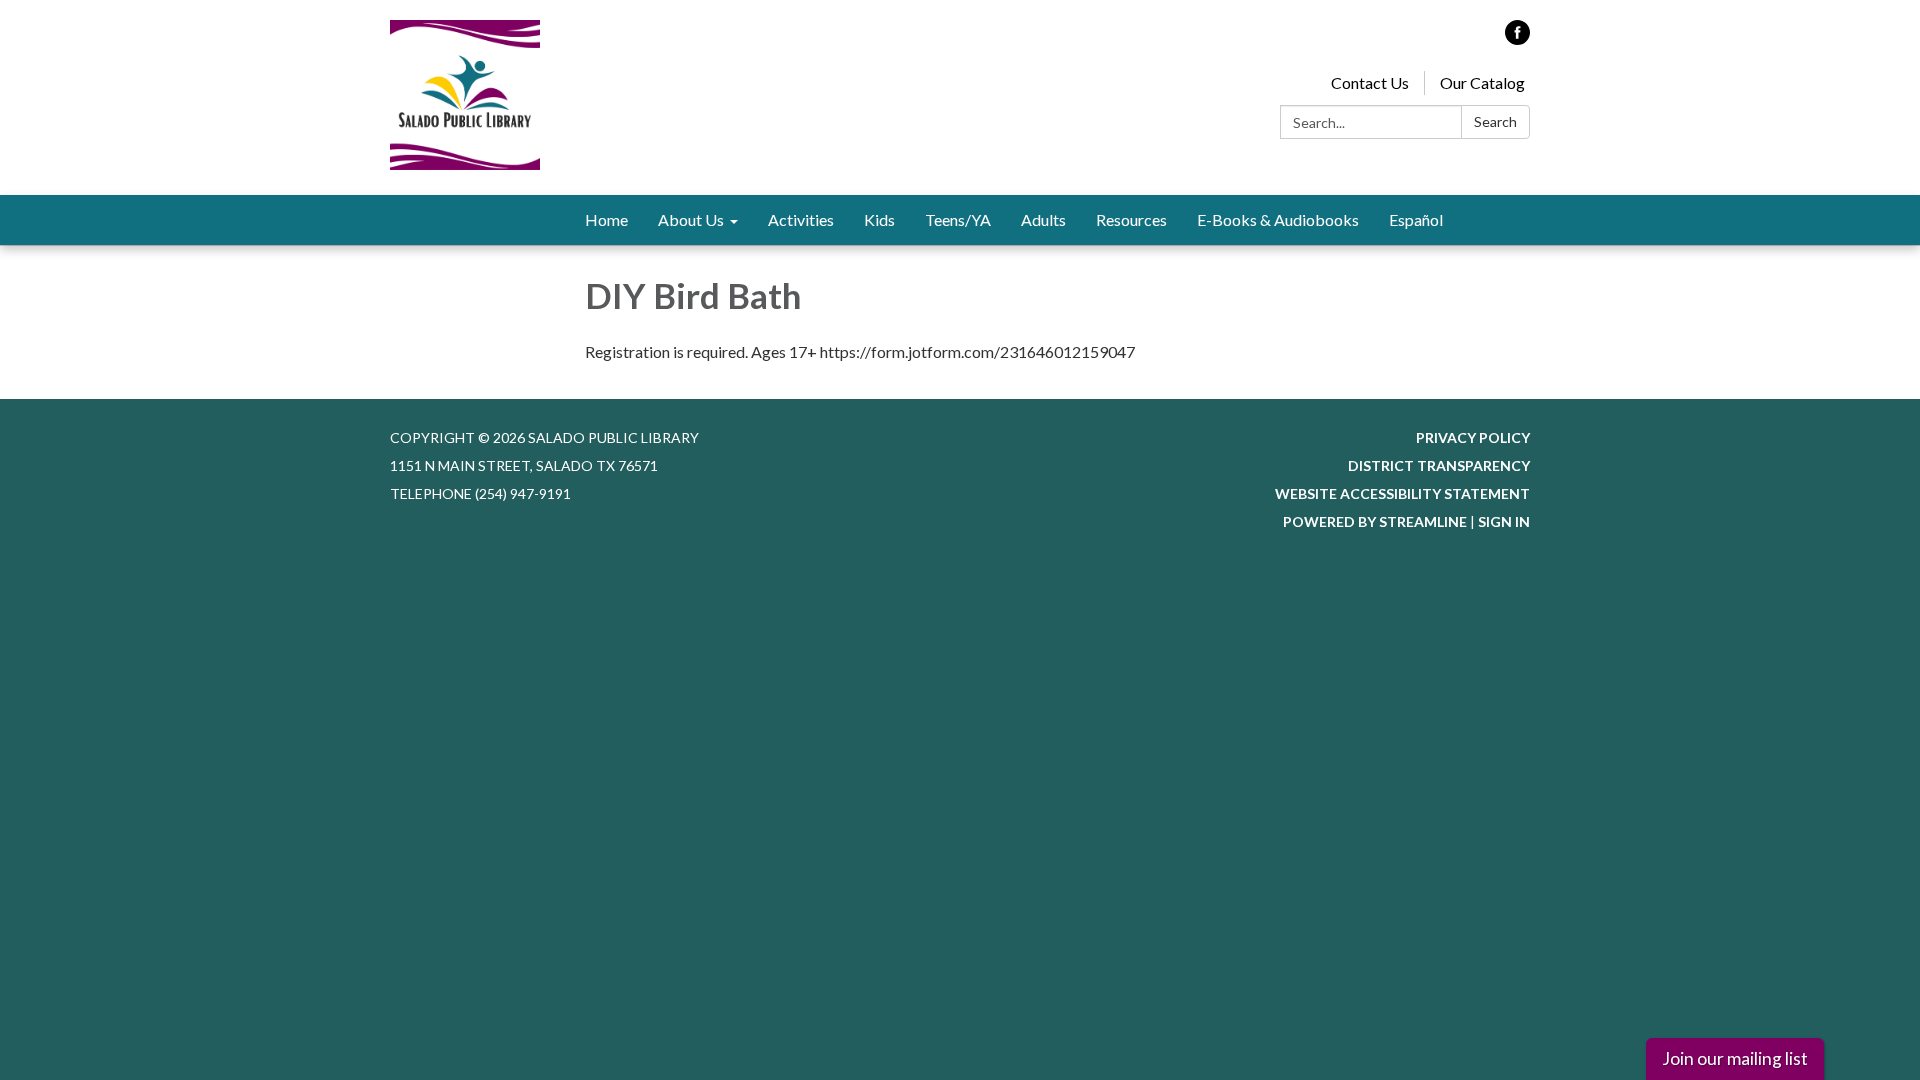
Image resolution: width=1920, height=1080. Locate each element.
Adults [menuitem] (1043, 219)
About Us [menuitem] (691, 219)
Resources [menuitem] (1131, 219)
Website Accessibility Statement (1402, 493)
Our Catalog (1482, 82)
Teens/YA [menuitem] (958, 219)
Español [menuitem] (1416, 219)
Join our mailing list (1735, 1058)
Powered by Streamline (1375, 521)
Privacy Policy (1473, 437)
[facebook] (1517, 38)
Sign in (1504, 521)
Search (1495, 121)
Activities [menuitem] (801, 219)
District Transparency (1439, 465)
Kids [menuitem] (879, 219)
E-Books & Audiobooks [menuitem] (1278, 219)
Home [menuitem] (606, 219)
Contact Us (1370, 82)
